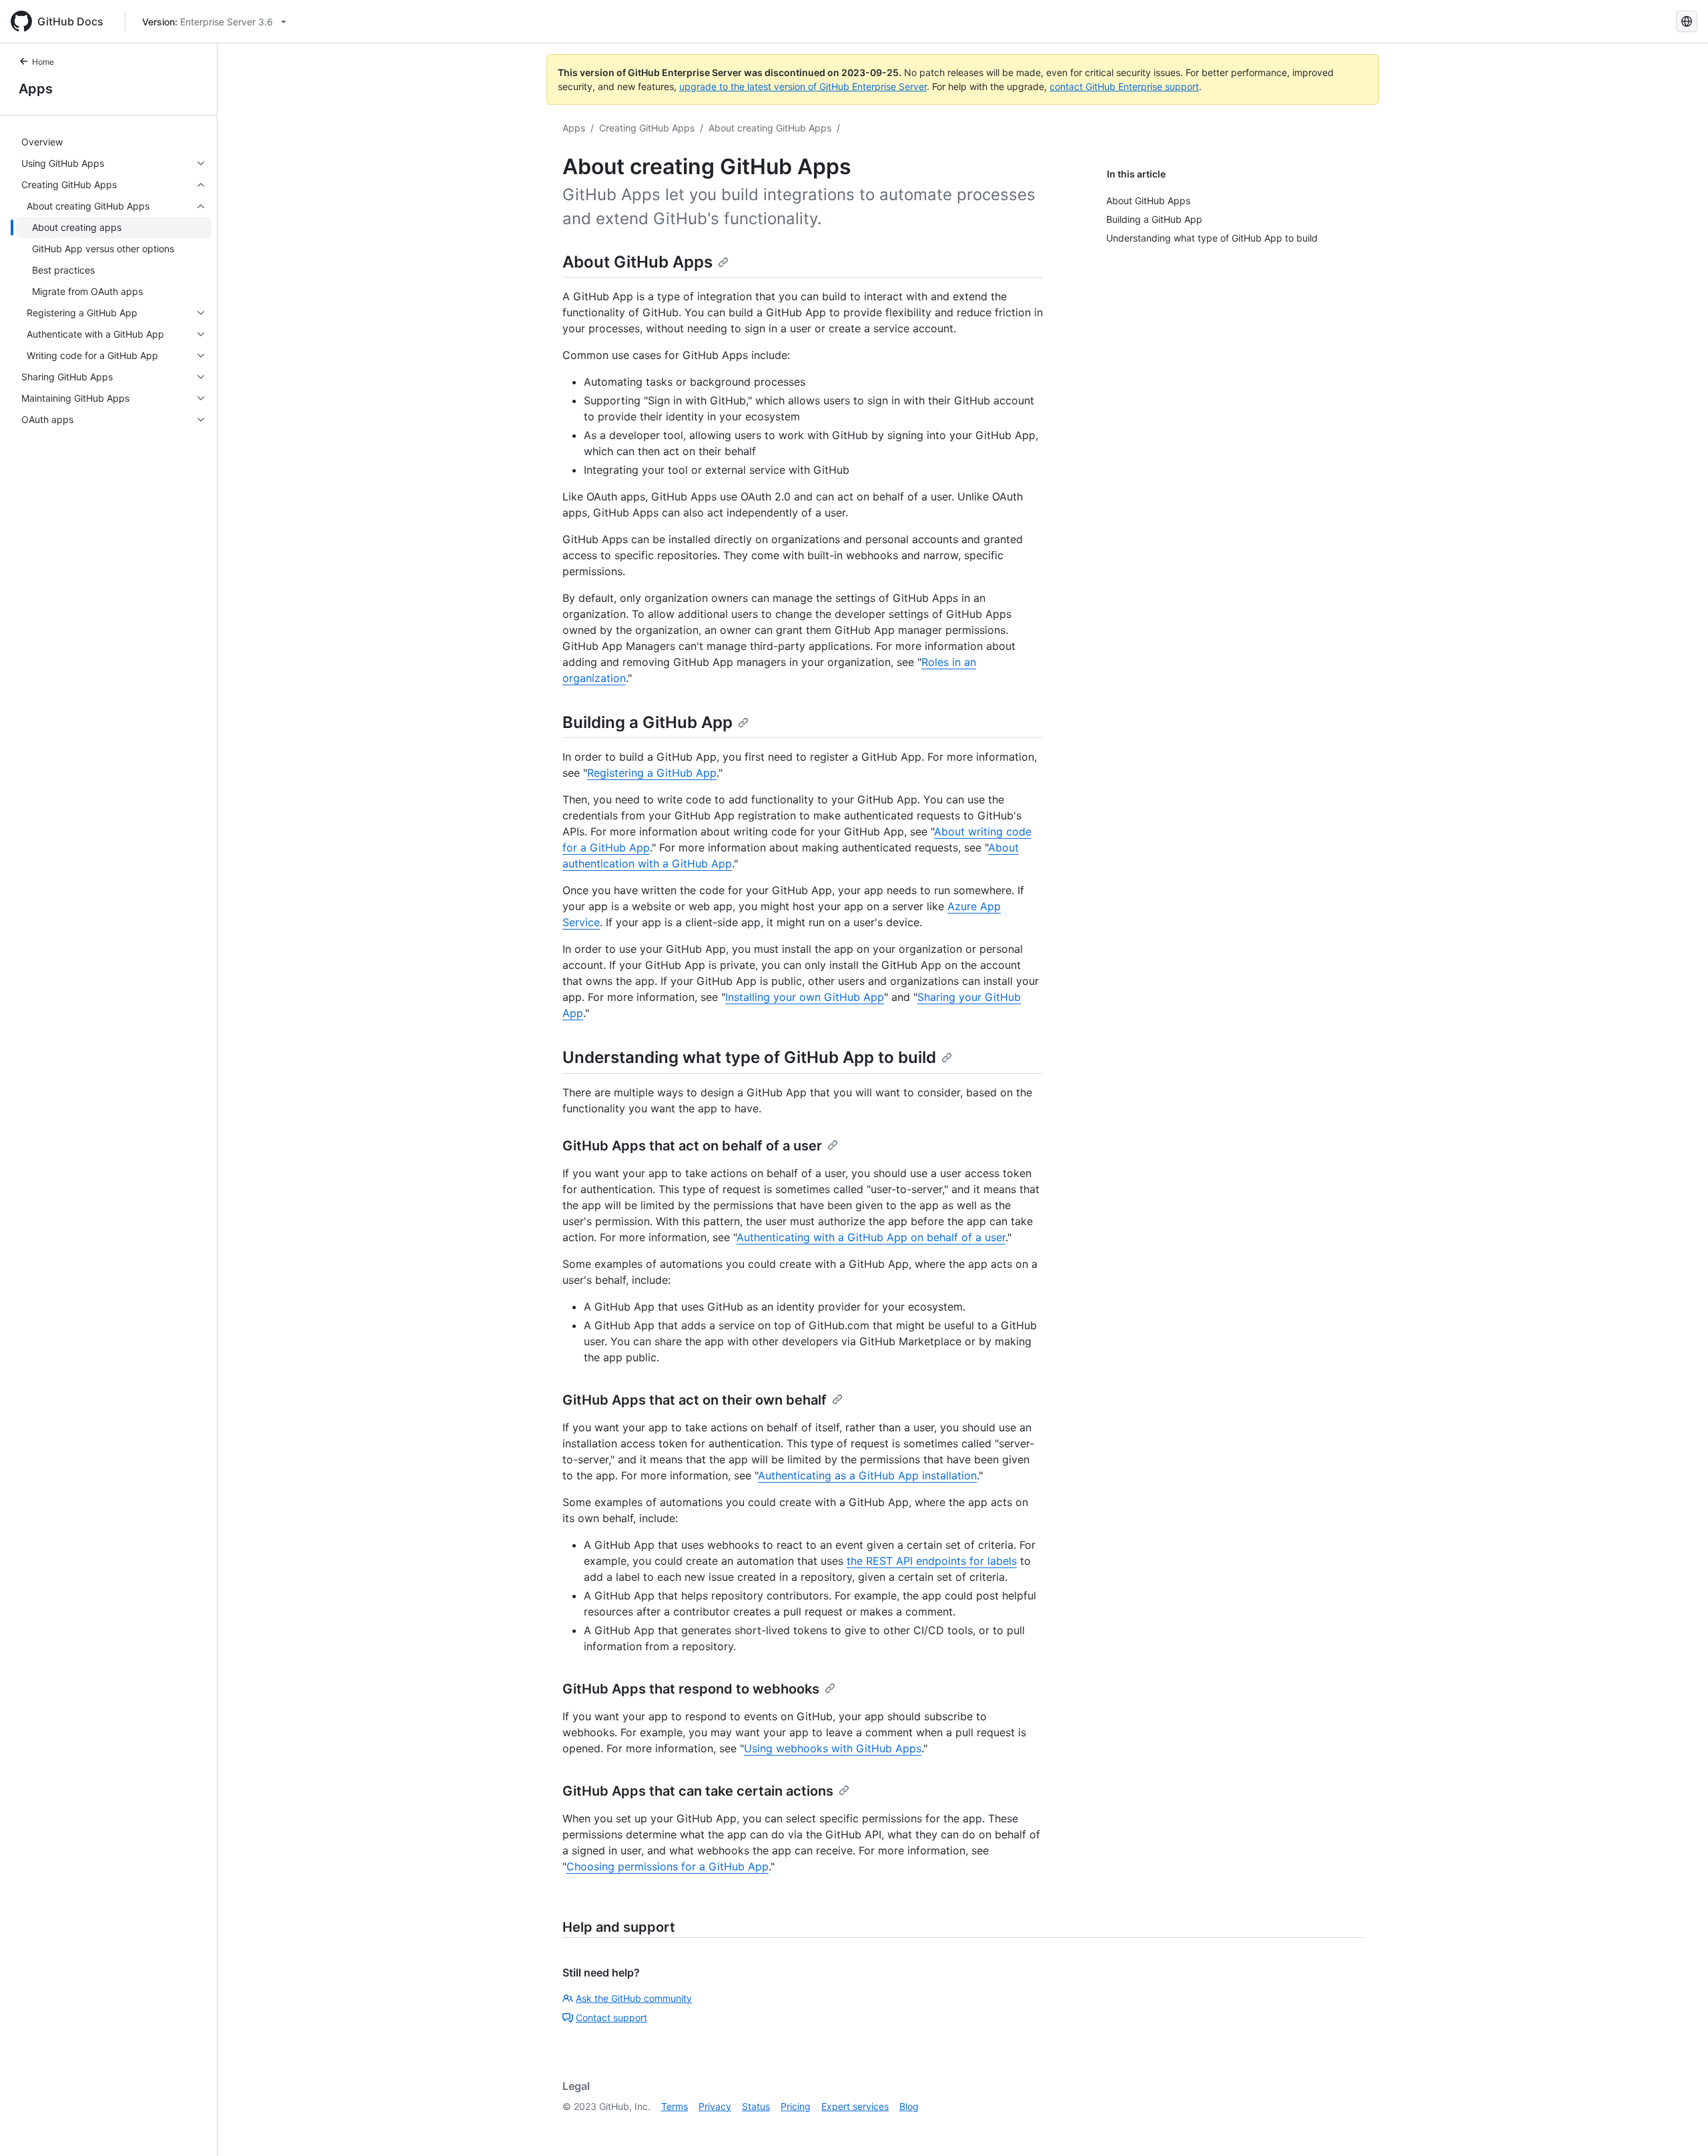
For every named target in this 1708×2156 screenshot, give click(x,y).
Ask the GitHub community (634, 1998)
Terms (675, 2106)
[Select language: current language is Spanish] (1687, 21)
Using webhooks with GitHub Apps (833, 1748)
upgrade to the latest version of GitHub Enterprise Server (803, 86)
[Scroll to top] (1679, 2127)
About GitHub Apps (637, 262)
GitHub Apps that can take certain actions (698, 1791)
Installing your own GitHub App (805, 997)
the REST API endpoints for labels (932, 1561)
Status (756, 2106)
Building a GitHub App (648, 722)
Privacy (715, 2106)
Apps (36, 89)
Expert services (855, 2106)
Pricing (796, 2106)
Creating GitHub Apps (647, 128)
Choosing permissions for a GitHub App (668, 1866)
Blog (909, 2106)
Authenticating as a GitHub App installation (867, 1475)
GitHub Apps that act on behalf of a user (692, 1146)
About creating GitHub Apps (770, 128)
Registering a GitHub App (652, 773)
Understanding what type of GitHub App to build (749, 1057)
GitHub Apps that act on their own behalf (695, 1400)
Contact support (611, 2018)
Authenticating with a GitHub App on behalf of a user (871, 1237)
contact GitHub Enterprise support (1124, 86)
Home (43, 62)
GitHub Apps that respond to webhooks (691, 1689)
